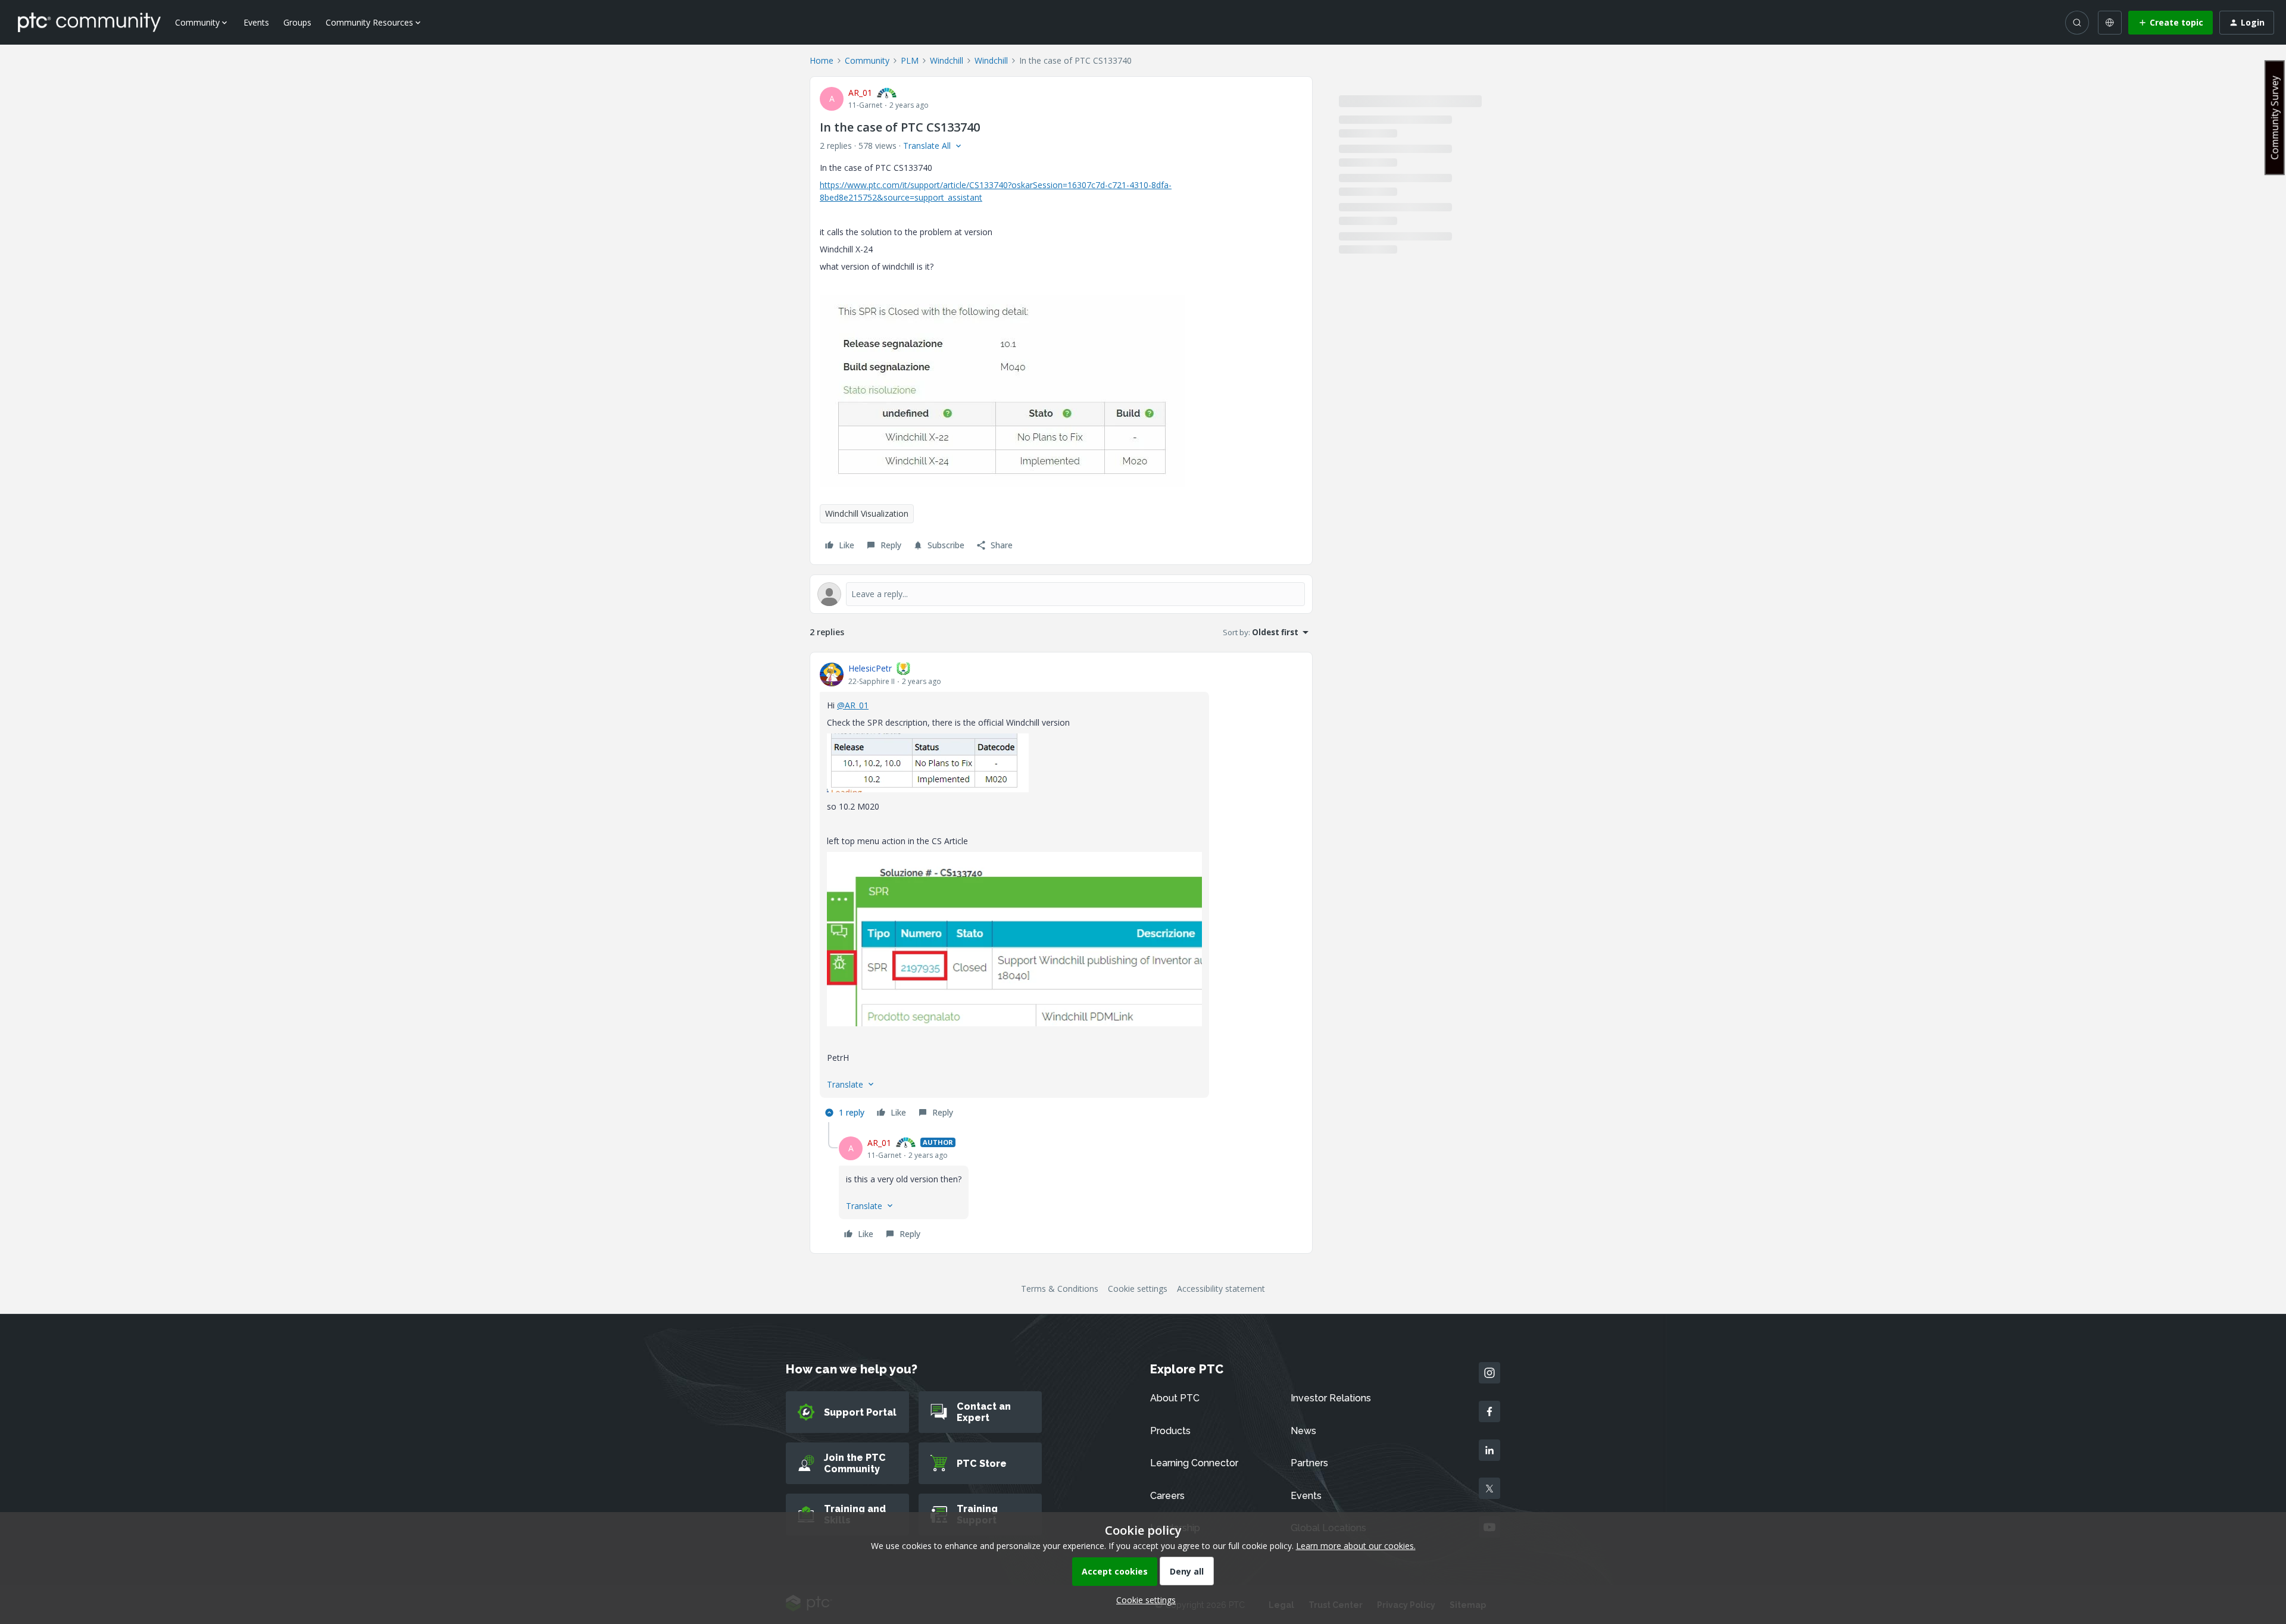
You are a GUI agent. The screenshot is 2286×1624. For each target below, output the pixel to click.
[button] (2171, 23)
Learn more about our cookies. (1356, 1546)
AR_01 (860, 93)
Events (256, 22)
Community (867, 60)
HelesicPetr (870, 668)
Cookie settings (1138, 1289)
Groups (297, 22)
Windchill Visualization (867, 513)
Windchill (947, 60)
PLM (910, 60)
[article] (1061, 892)
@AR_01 (853, 705)
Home (822, 60)
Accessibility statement (1221, 1289)
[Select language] (2110, 23)
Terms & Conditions (1060, 1289)
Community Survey (2275, 118)
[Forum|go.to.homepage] (89, 22)
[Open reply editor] (1061, 594)
